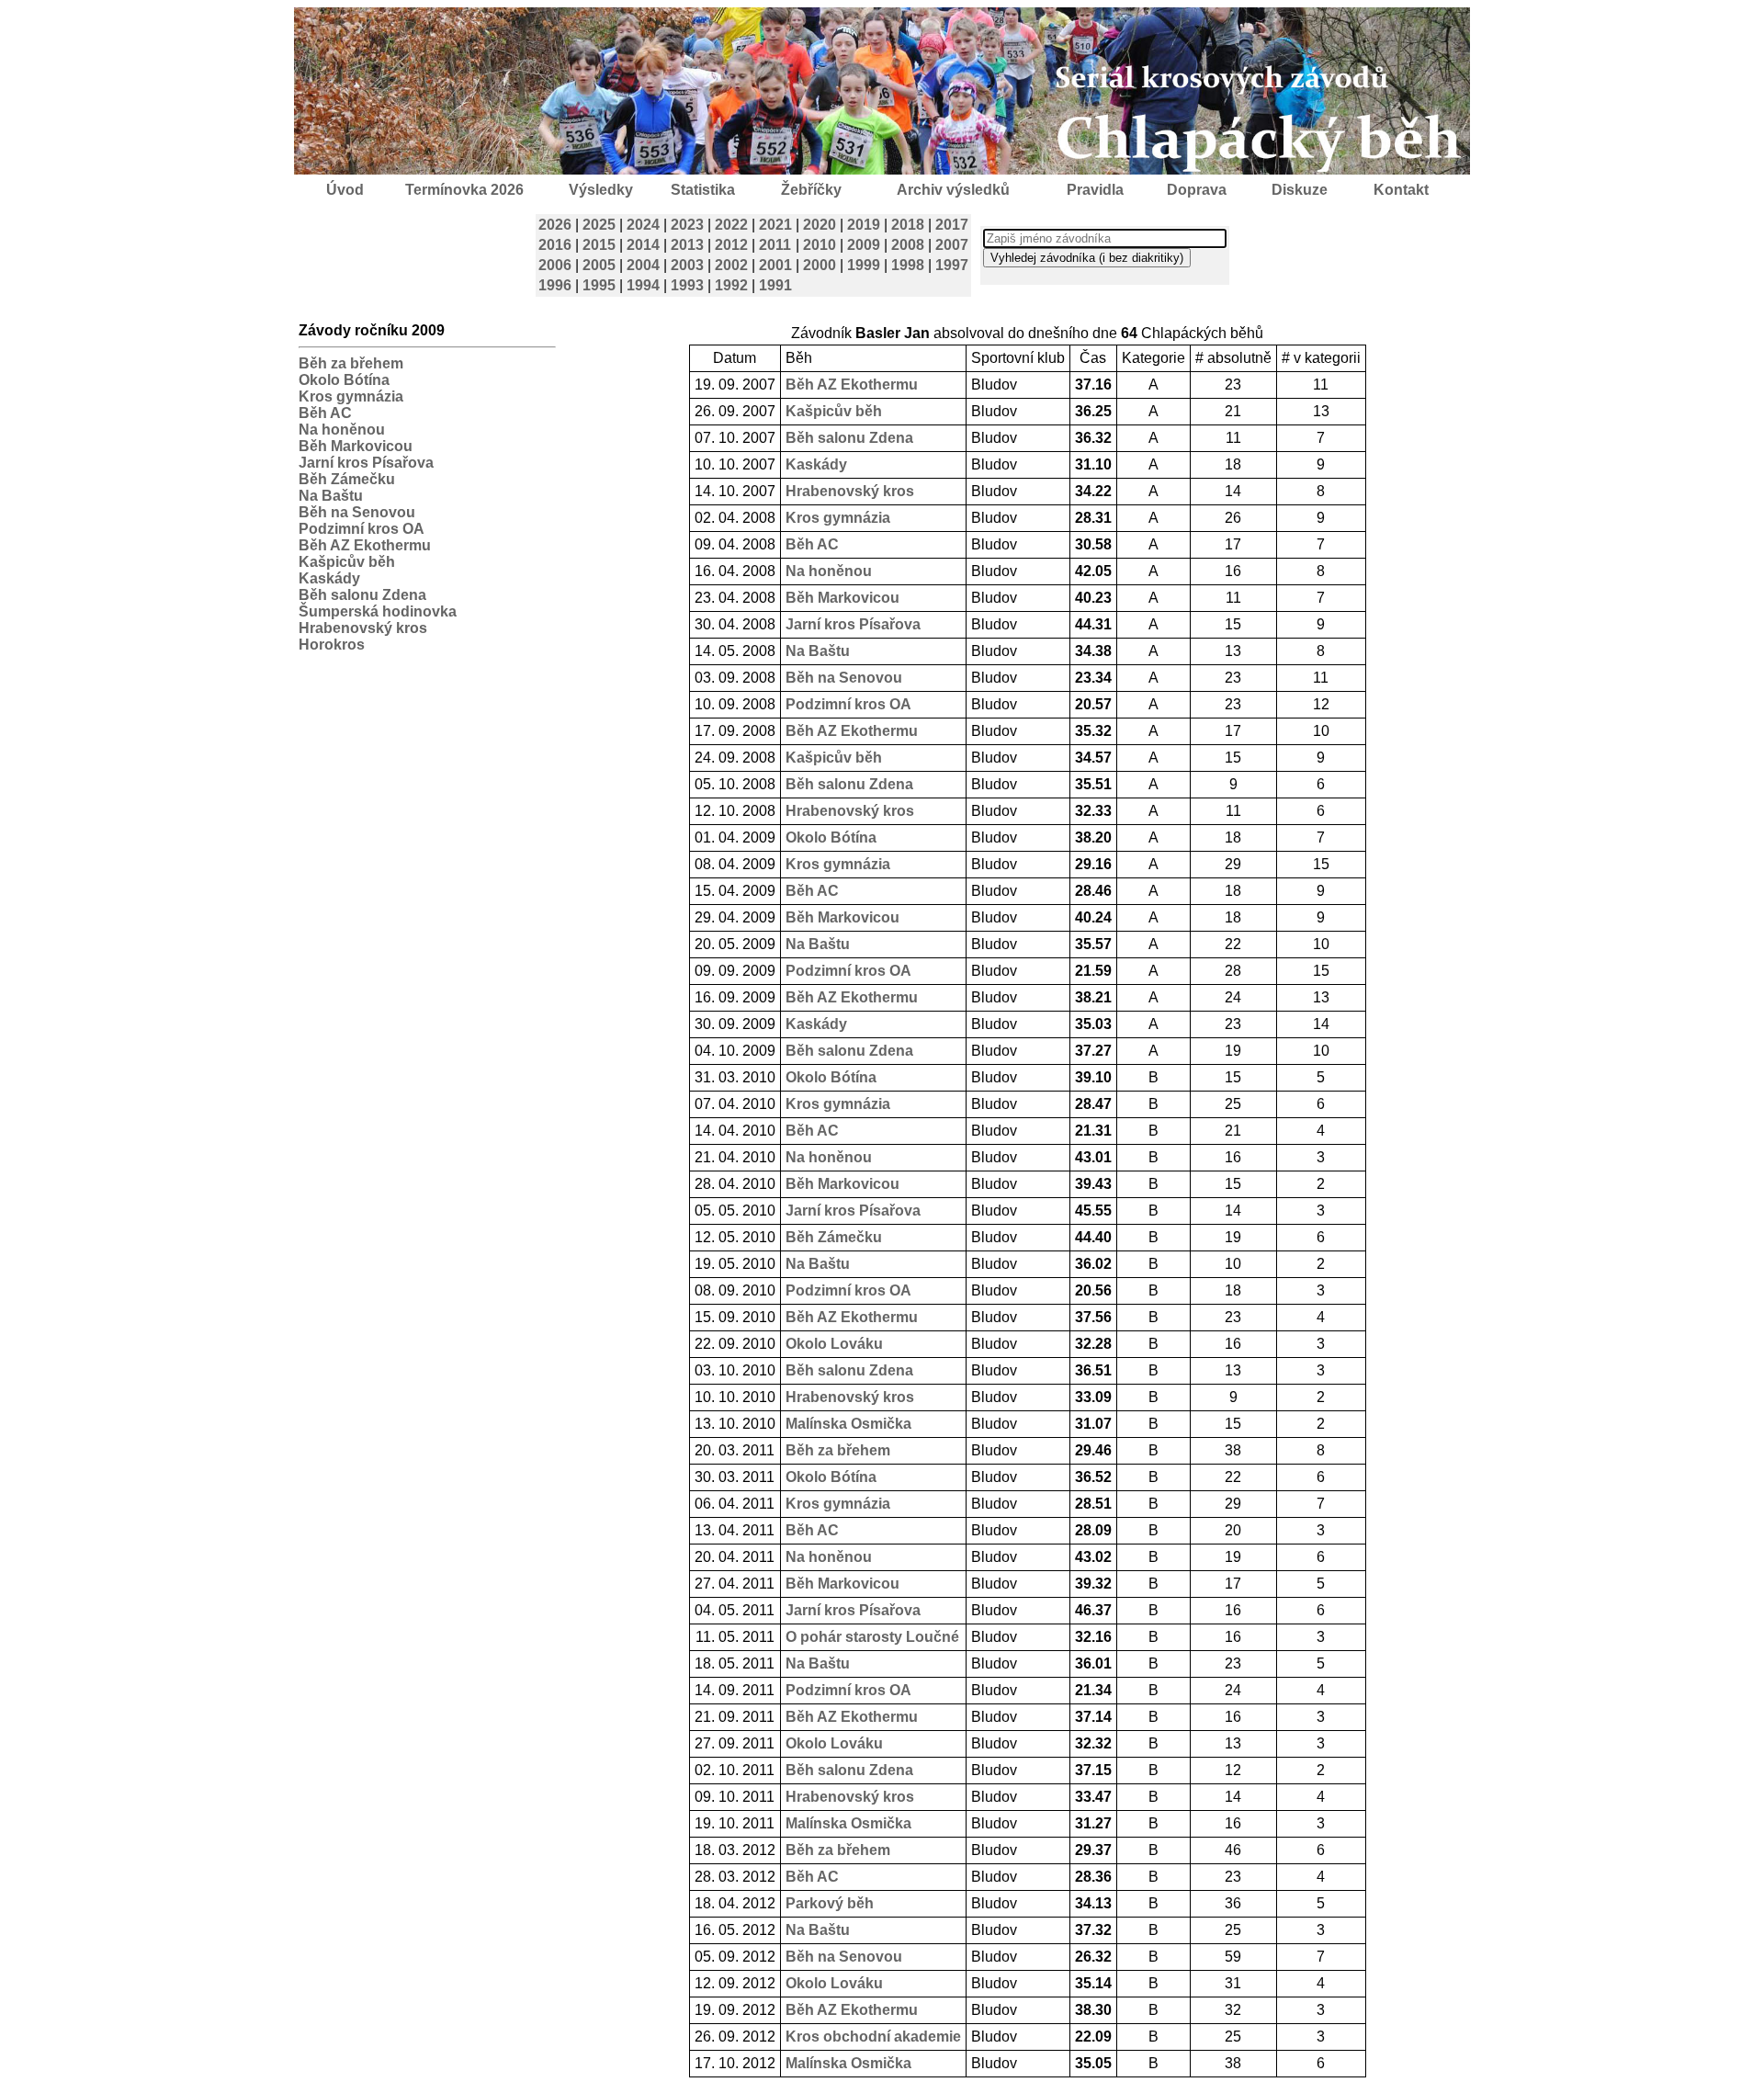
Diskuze (1300, 190)
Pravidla (1095, 190)
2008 (908, 245)
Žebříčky (811, 190)
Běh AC (325, 413)
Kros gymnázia (351, 396)
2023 (687, 225)
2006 (555, 265)
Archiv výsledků (953, 190)
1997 (952, 265)
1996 (555, 285)
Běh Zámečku (347, 479)
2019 (864, 225)
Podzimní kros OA (362, 529)
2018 (908, 225)
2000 (820, 265)
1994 (643, 285)
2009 (864, 245)
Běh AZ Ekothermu (365, 545)
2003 (687, 265)
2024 (643, 225)
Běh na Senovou (357, 512)
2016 (555, 245)
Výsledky (601, 190)
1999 (864, 265)
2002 (731, 265)
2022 (731, 225)
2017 (952, 225)
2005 (599, 265)
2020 (820, 225)
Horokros (332, 645)
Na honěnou (342, 430)
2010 (820, 245)
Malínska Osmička (848, 1424)
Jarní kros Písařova (366, 463)
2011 (775, 245)
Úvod (345, 190)
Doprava (1197, 190)
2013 (687, 245)
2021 (775, 225)
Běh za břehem (351, 363)
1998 (908, 265)
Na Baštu (331, 496)
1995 (599, 285)
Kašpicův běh (347, 562)
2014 (643, 245)
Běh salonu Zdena (362, 595)
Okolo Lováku (834, 1344)
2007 (952, 245)
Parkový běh (830, 1903)
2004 (643, 265)
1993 (687, 285)
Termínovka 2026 (464, 190)
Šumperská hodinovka (378, 611)
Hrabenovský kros (363, 628)
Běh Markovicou (356, 446)
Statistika (703, 190)
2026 (555, 225)
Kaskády (329, 578)
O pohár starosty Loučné (872, 1637)
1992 (731, 285)
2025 (599, 225)
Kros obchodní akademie (873, 2037)
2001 (775, 265)
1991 (775, 285)
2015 (599, 245)
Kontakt (1401, 190)
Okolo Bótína (344, 380)
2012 (731, 245)
